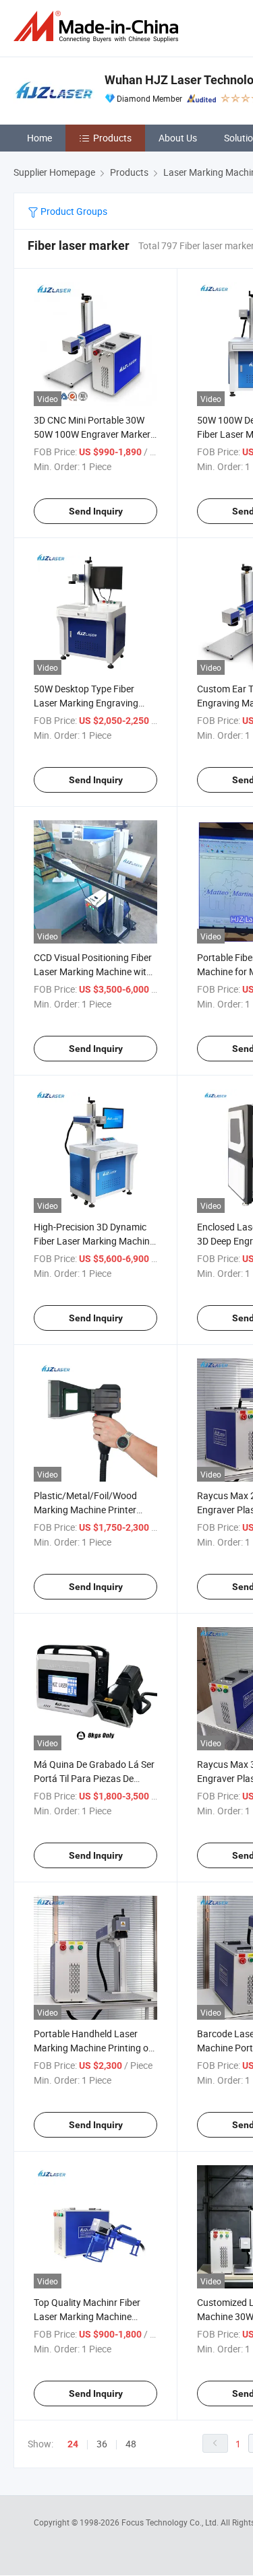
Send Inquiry (96, 511)
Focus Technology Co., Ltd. (171, 2522)
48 (131, 2444)
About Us (178, 138)
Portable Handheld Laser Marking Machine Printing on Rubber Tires (94, 2048)
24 (73, 2444)
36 (102, 2444)
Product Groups (73, 211)
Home (39, 138)
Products (112, 138)
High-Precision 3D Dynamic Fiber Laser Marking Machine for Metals (94, 1241)
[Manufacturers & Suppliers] (99, 27)
